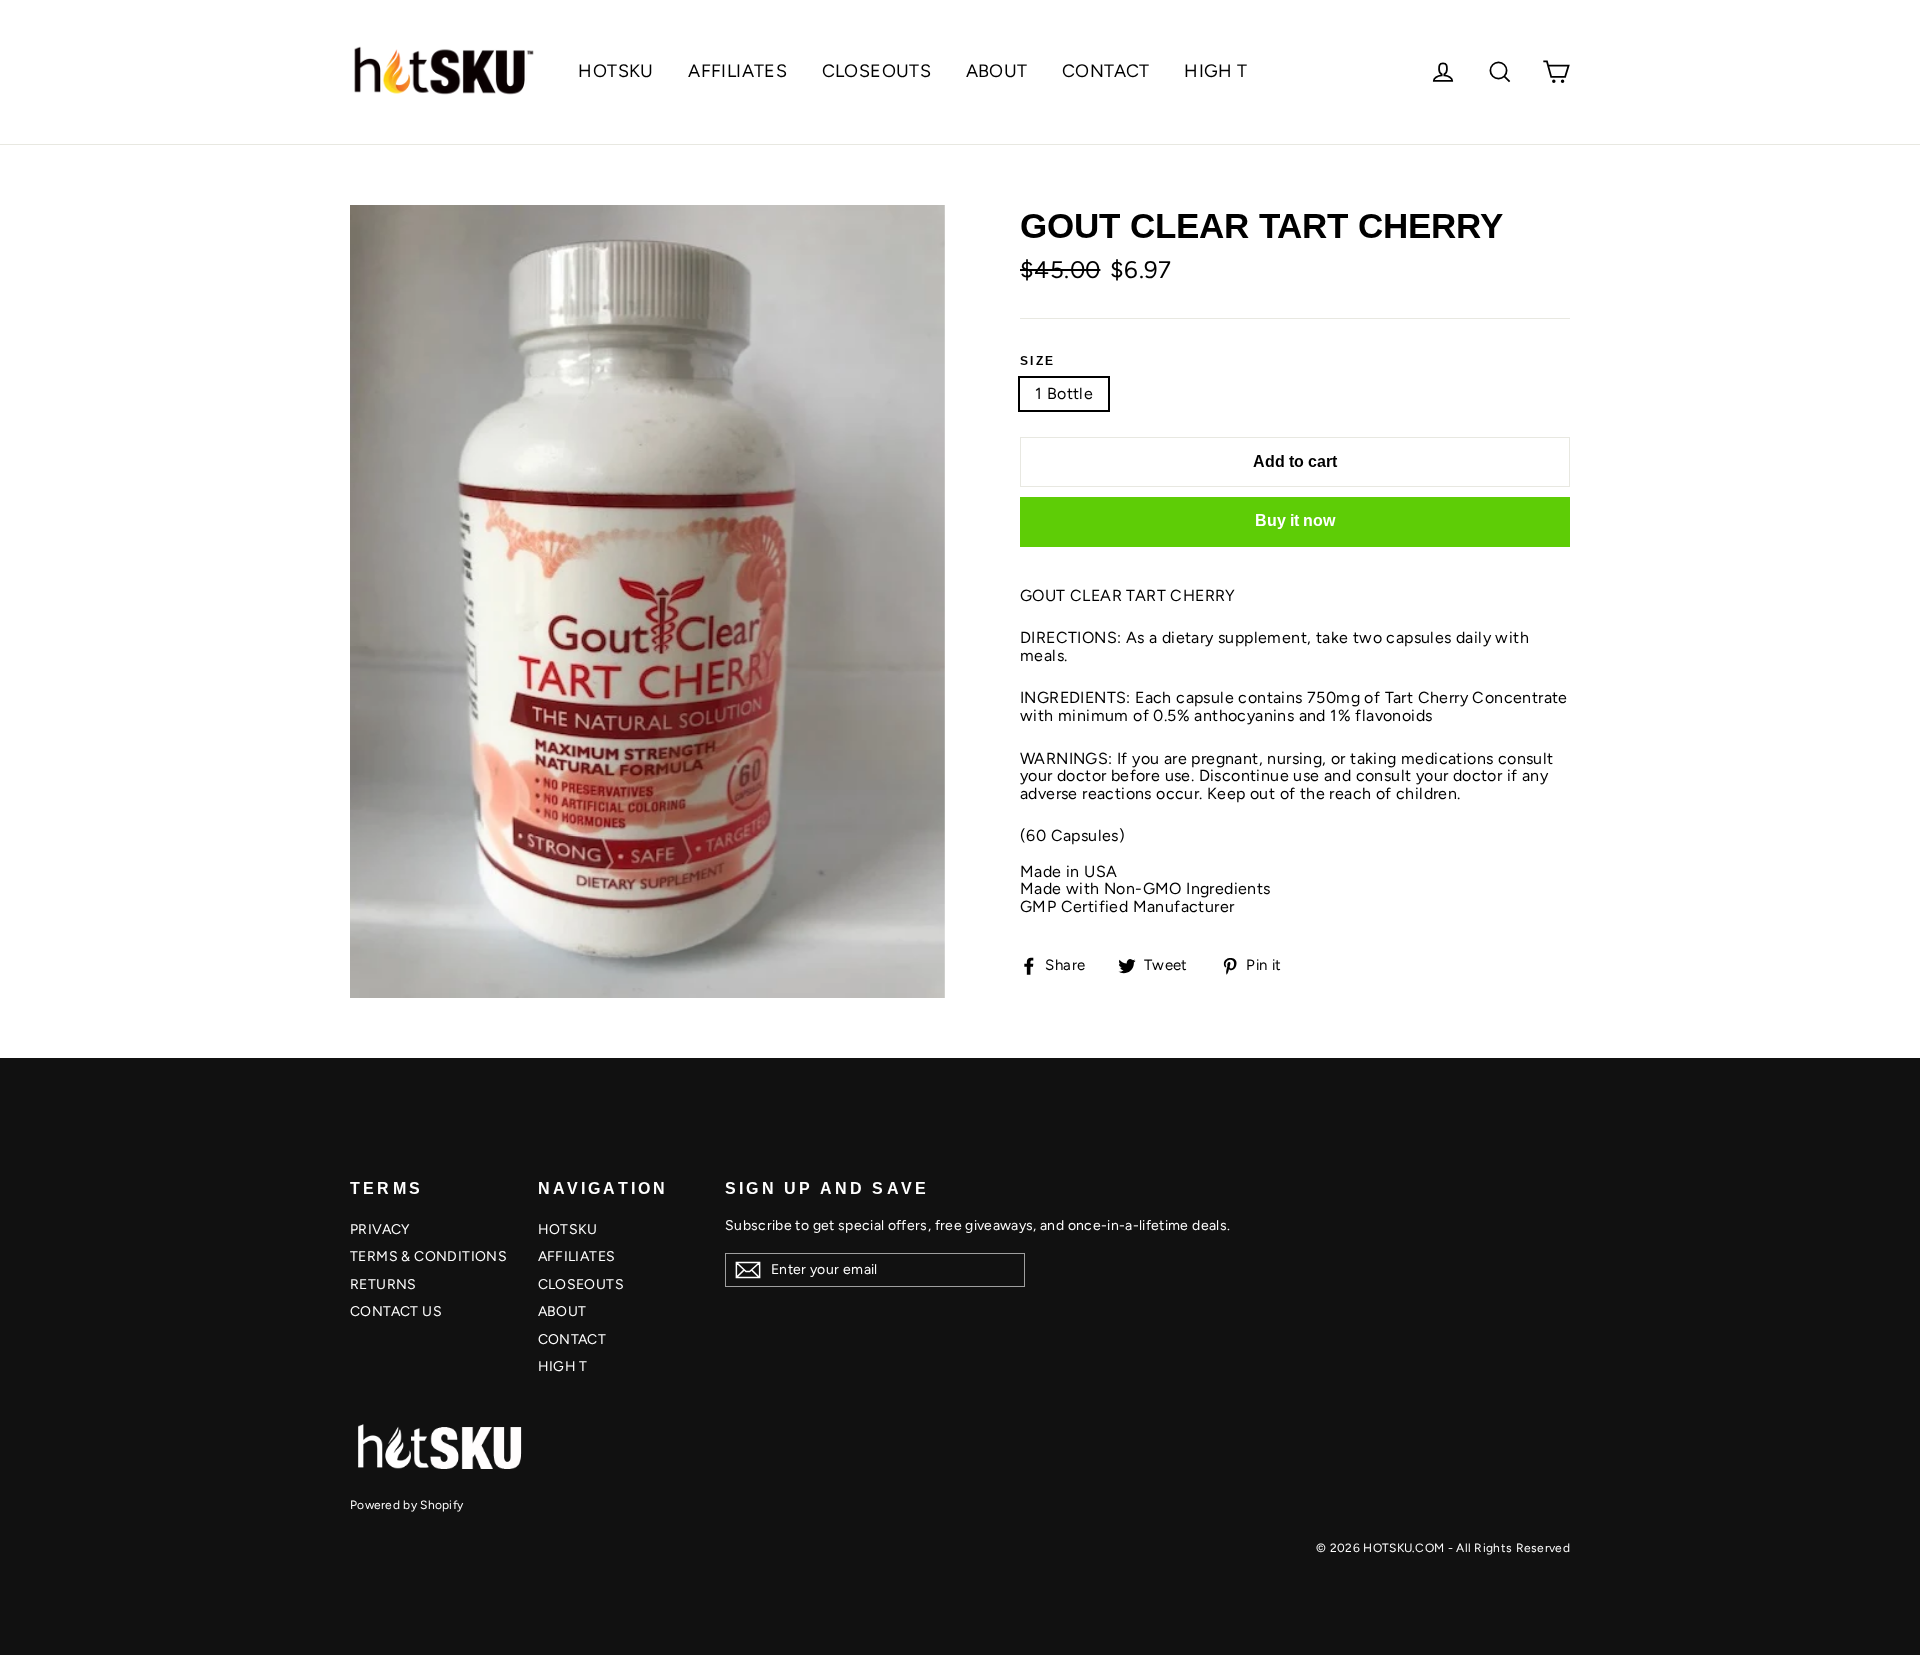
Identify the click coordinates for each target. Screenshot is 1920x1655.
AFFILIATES (737, 71)
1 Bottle (1064, 393)
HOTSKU (615, 71)
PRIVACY (380, 1229)
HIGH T (1215, 71)
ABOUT (997, 71)
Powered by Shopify (406, 1505)
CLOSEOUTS (877, 71)
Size (1038, 361)
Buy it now (1295, 520)
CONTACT (1106, 71)
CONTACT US (396, 1311)
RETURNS (383, 1284)
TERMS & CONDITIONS (428, 1256)
